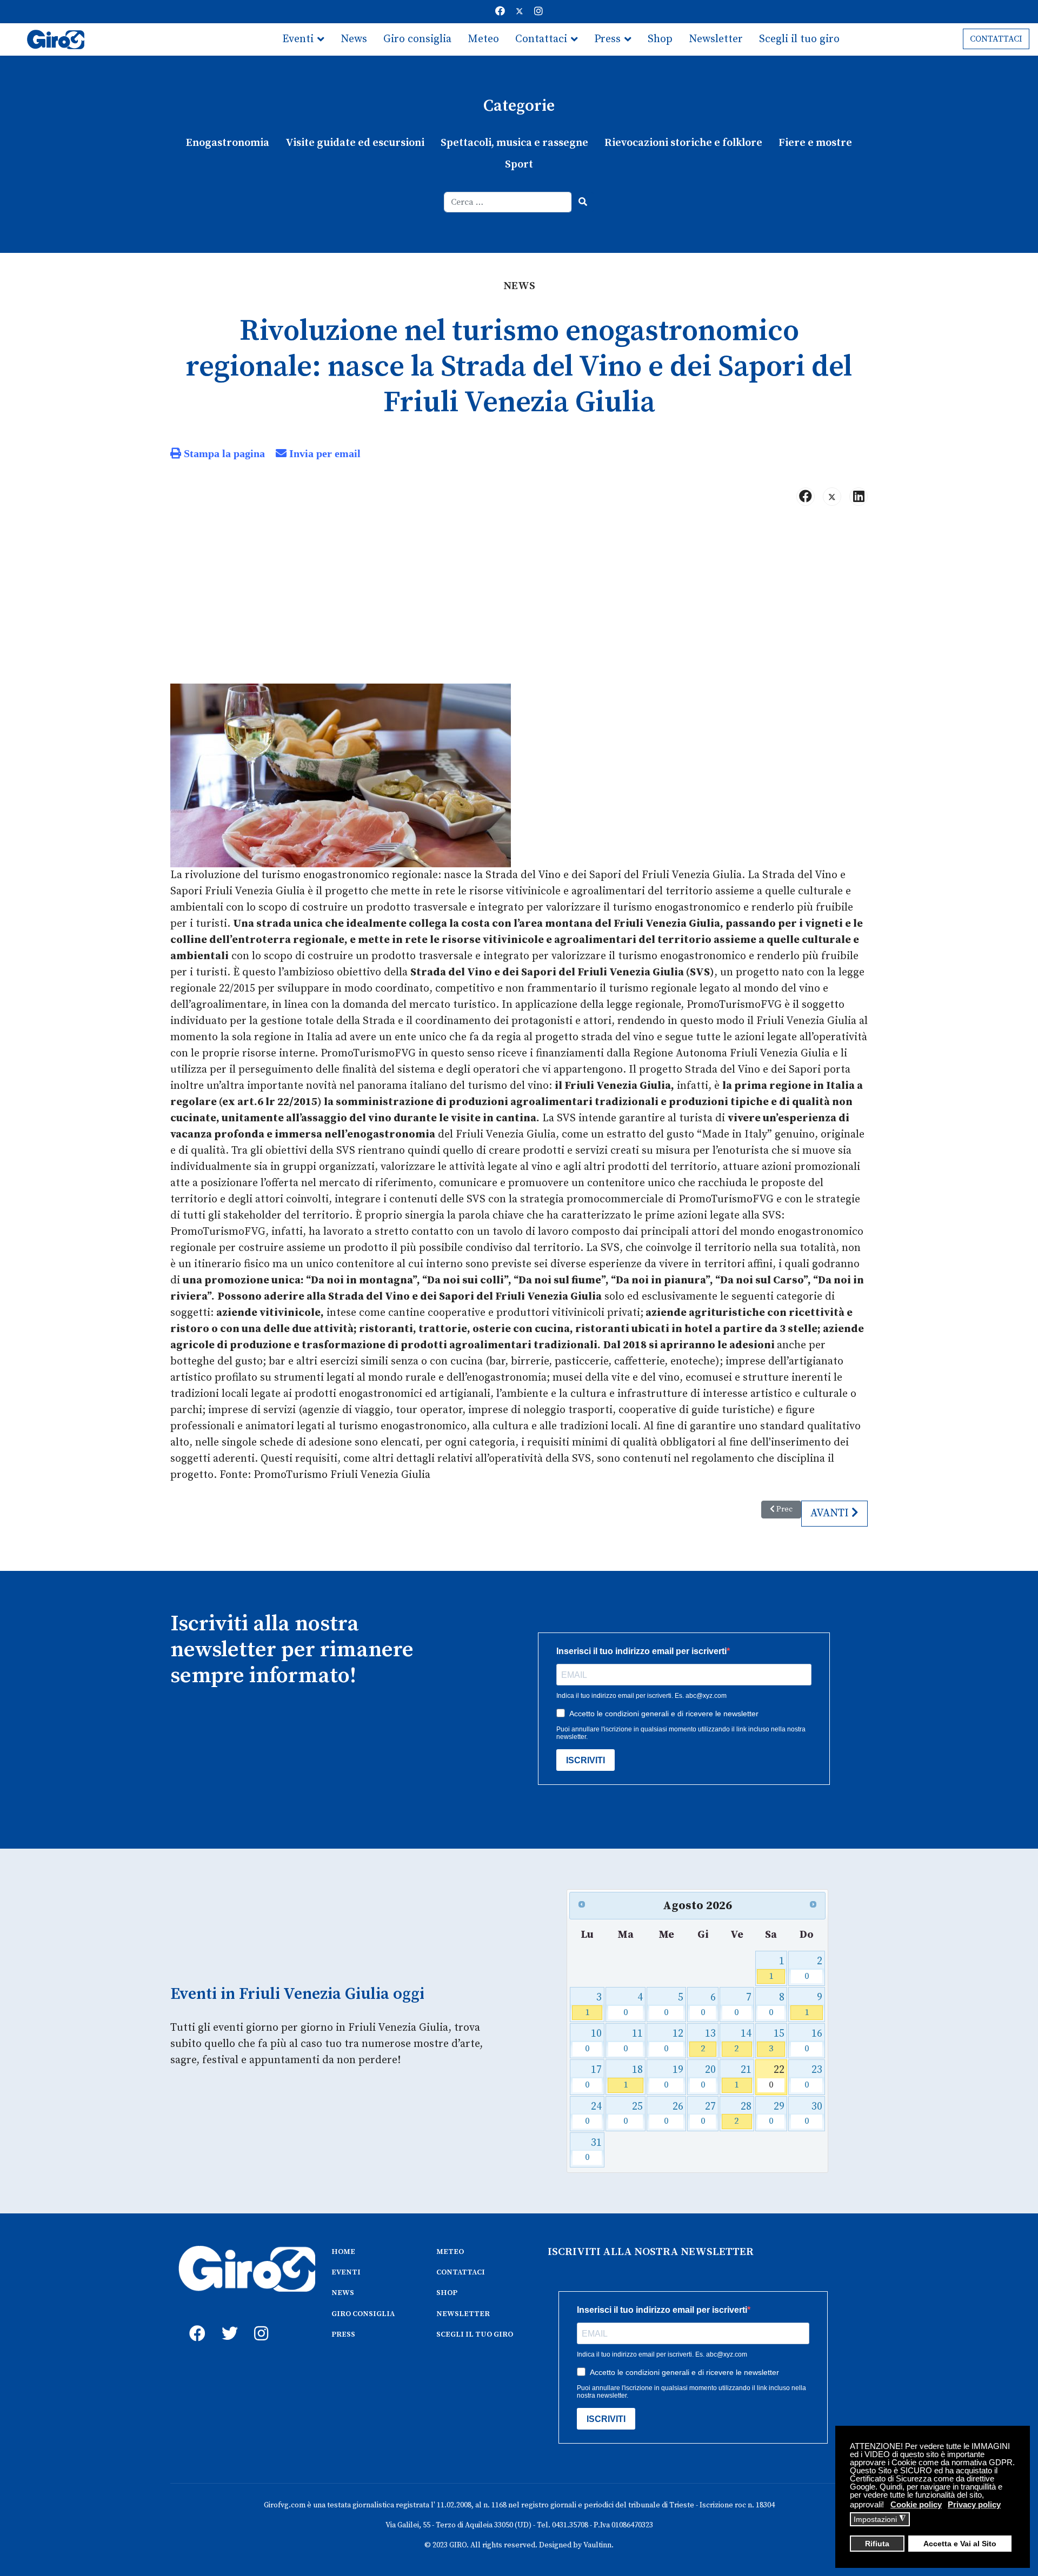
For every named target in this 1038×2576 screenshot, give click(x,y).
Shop (660, 39)
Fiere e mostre (815, 143)
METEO (450, 2252)
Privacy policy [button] (974, 2504)
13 (708, 2041)
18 (633, 2077)
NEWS (343, 2293)
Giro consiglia (417, 39)
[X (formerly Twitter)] (832, 497)
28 (743, 2114)
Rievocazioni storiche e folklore (683, 143)
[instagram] (259, 2321)
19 (674, 2077)
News (354, 39)
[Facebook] (500, 12)
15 (777, 2041)
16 (813, 2041)
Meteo (483, 39)
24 (593, 2114)
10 (593, 2041)
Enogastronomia (228, 143)
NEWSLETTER (463, 2314)
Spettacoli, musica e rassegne (514, 143)
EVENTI (346, 2272)
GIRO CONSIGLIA (363, 2314)
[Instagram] (538, 12)
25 (633, 2114)
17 (593, 2077)
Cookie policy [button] (916, 2504)
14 (743, 2041)
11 (633, 2041)
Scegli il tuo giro (799, 39)
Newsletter (716, 39)
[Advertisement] (519, 599)
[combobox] (508, 202)
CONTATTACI (996, 39)
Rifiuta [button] (877, 2544)
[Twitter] (520, 12)
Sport (519, 165)
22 (777, 2077)
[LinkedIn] (859, 497)
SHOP (447, 2293)
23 (813, 2077)
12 (674, 2041)
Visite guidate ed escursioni (355, 143)
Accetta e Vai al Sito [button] (960, 2544)
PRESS (343, 2334)
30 (813, 2114)
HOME (343, 2252)
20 (708, 2077)
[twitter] (227, 2321)
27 (708, 2114)
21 (743, 2077)
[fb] (195, 2321)
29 (777, 2114)
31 (593, 2150)
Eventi (298, 39)
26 (674, 2114)
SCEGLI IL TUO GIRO (475, 2334)
